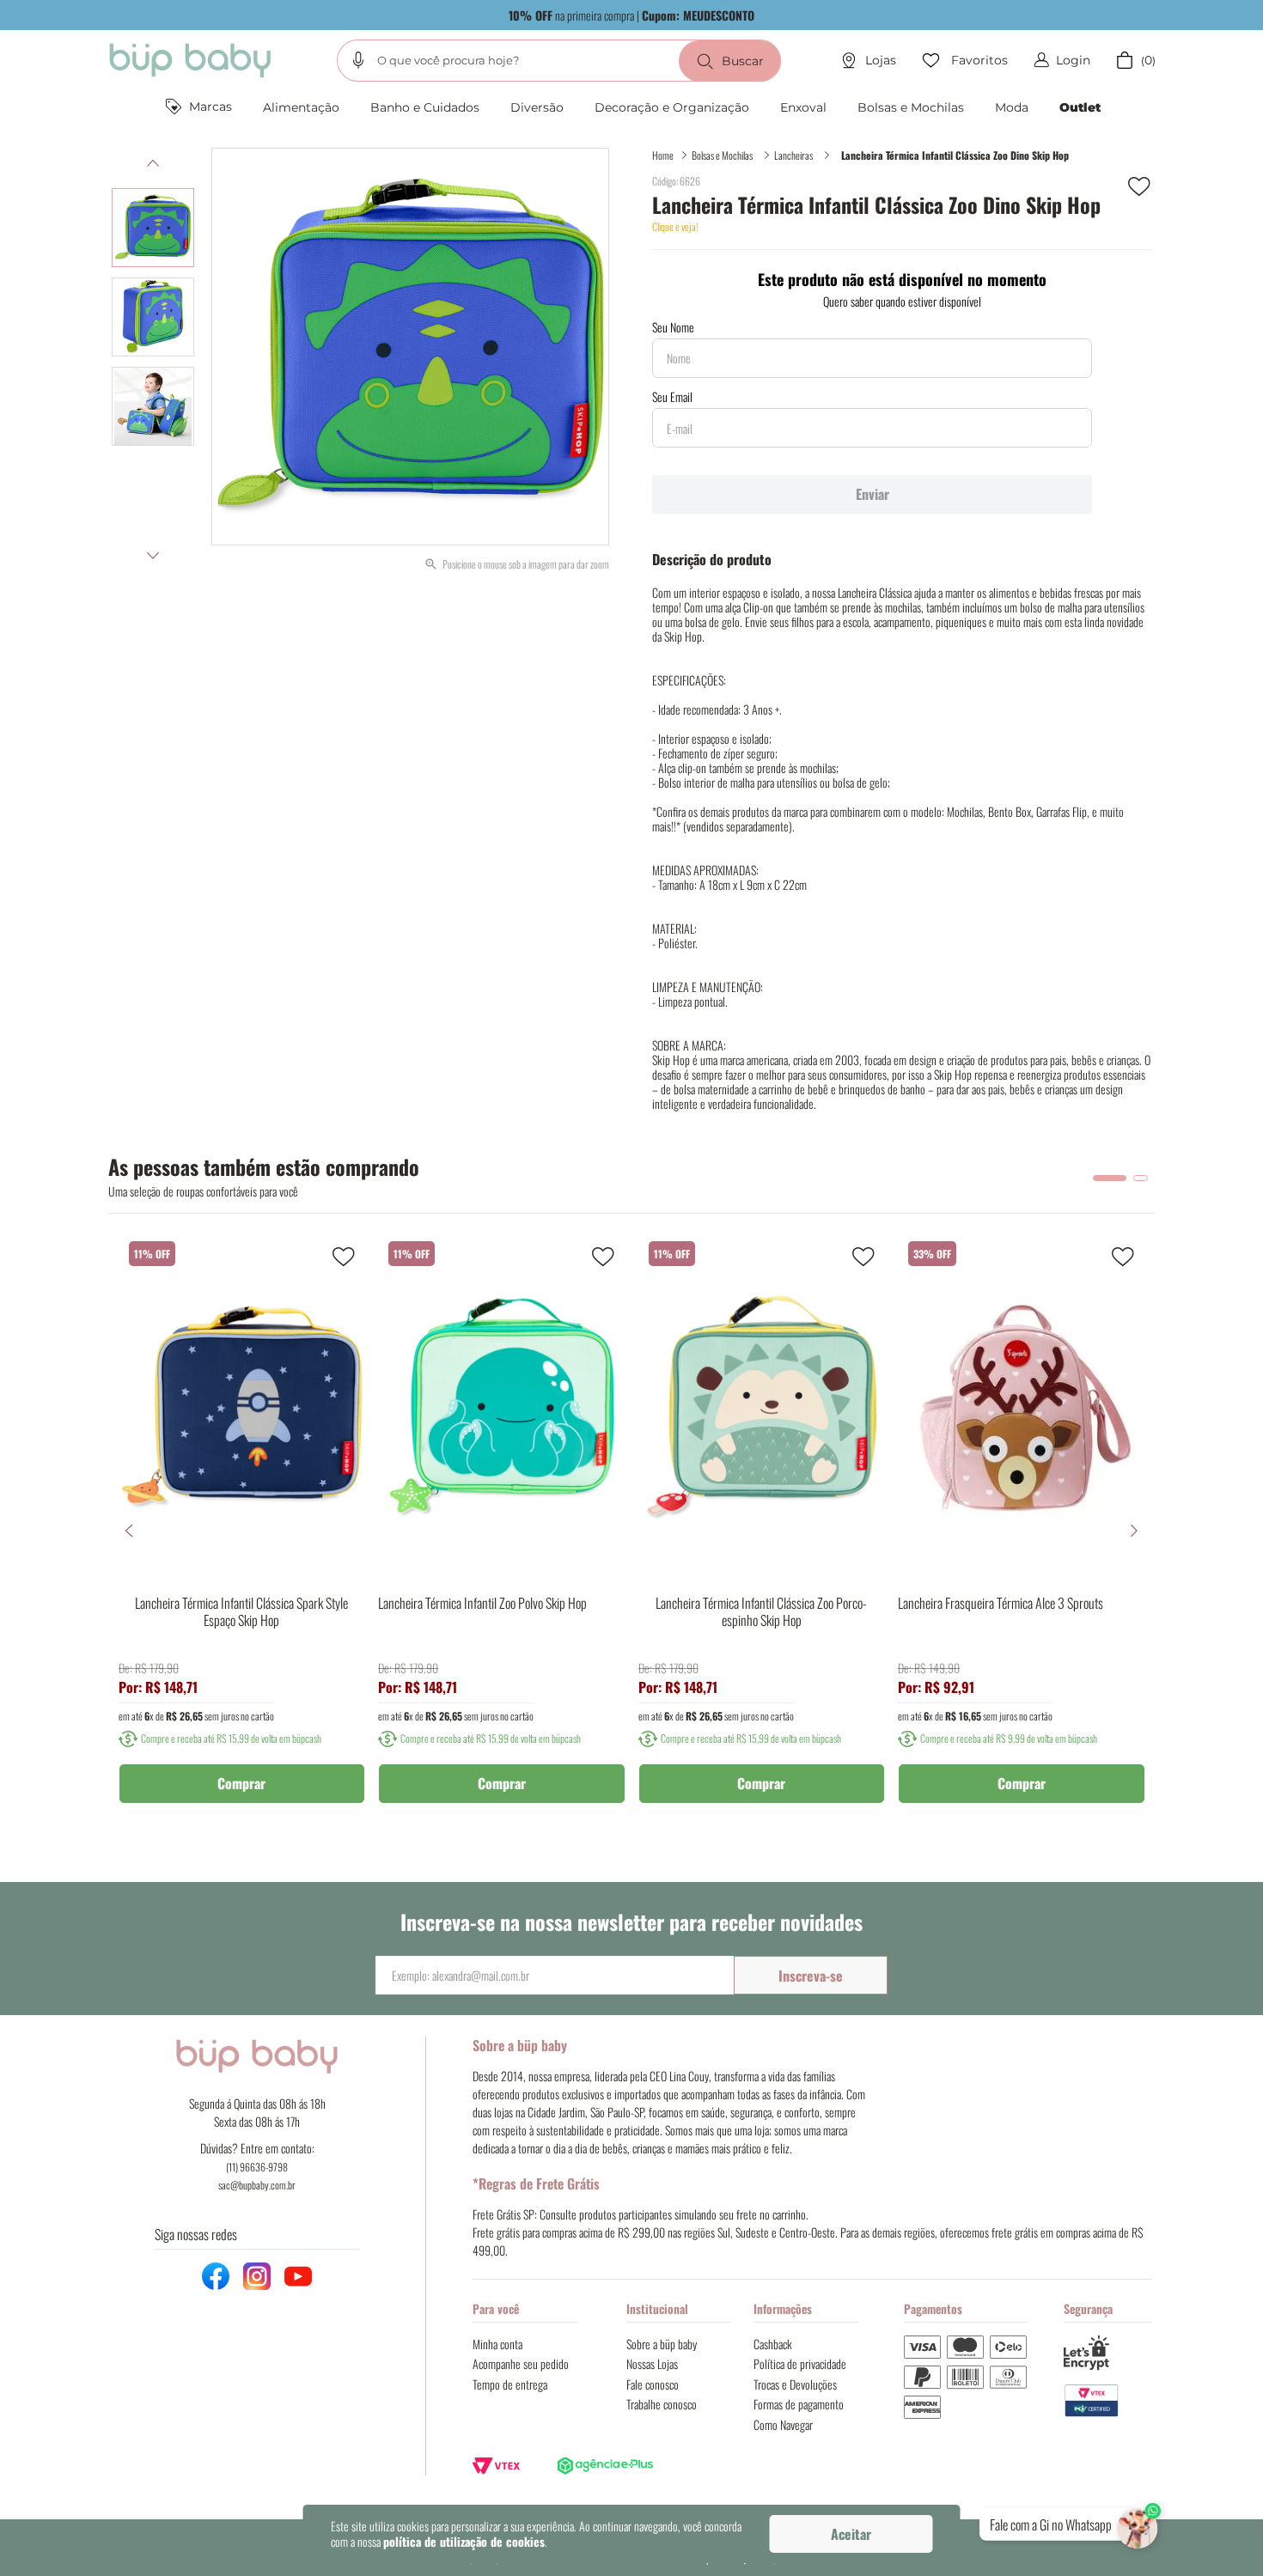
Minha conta (497, 2344)
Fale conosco (653, 2384)
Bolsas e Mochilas (722, 155)
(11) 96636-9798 (257, 2167)
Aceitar (851, 2534)
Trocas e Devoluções (795, 2384)
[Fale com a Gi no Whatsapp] (1139, 2525)
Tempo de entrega (510, 2384)
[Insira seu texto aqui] (1108, 2401)
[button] (358, 60)
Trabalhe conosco (662, 2404)
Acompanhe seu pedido (521, 2363)
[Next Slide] (1134, 1531)
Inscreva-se (811, 1976)
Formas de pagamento (799, 2404)
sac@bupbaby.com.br (257, 2185)
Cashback (773, 2344)
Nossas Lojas (652, 2363)
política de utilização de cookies (464, 2541)
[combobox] (559, 61)
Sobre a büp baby (662, 2344)
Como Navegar (783, 2424)
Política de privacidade (800, 2363)
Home (663, 155)
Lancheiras (793, 155)
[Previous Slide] (129, 1531)
